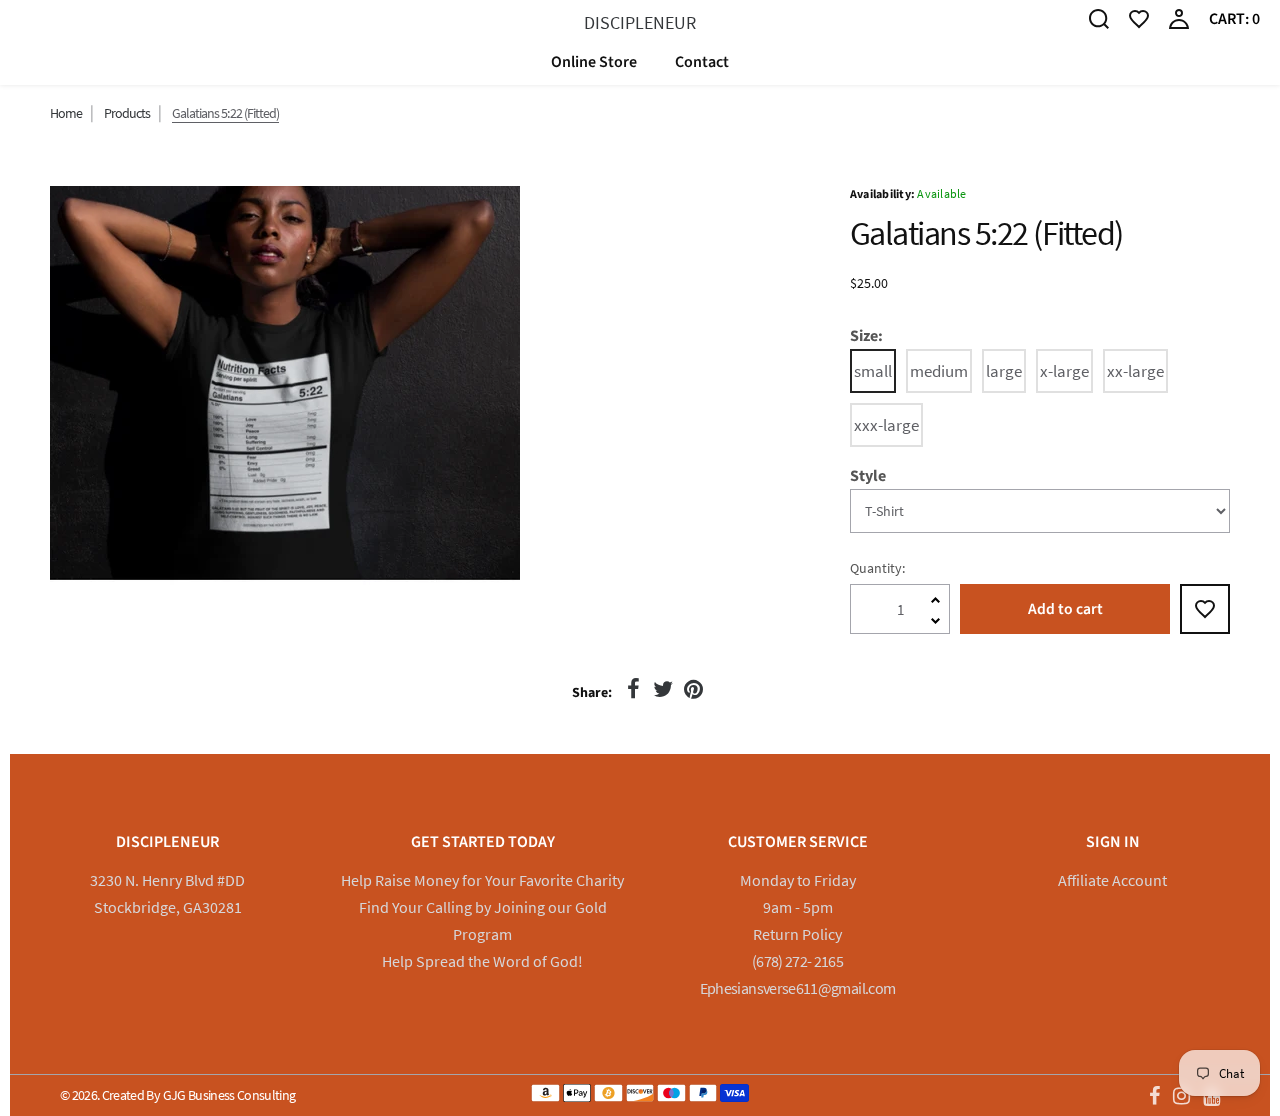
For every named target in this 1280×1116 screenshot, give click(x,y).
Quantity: (877, 568)
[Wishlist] (1139, 17)
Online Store (594, 62)
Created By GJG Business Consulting (199, 1095)
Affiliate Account (1112, 880)
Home (66, 113)
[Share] (633, 689)
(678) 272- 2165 (797, 961)
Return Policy (797, 934)
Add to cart (1065, 609)
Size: (866, 336)
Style (868, 476)
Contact (702, 62)
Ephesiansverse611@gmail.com (798, 988)
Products (127, 113)
